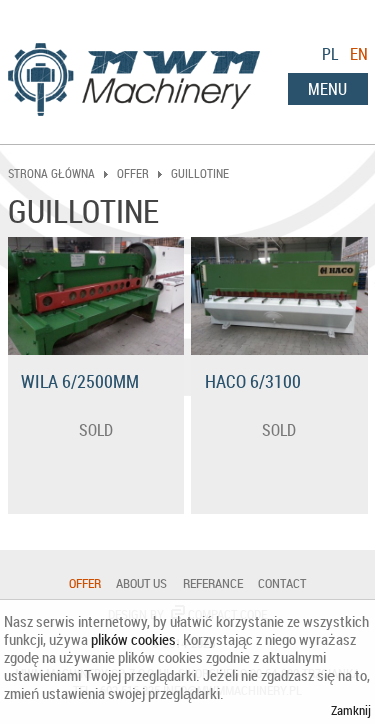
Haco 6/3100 (253, 381)
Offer (85, 583)
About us (141, 583)
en (359, 54)
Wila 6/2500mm (80, 381)
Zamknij (351, 710)
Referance (213, 583)
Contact (282, 583)
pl (330, 54)
